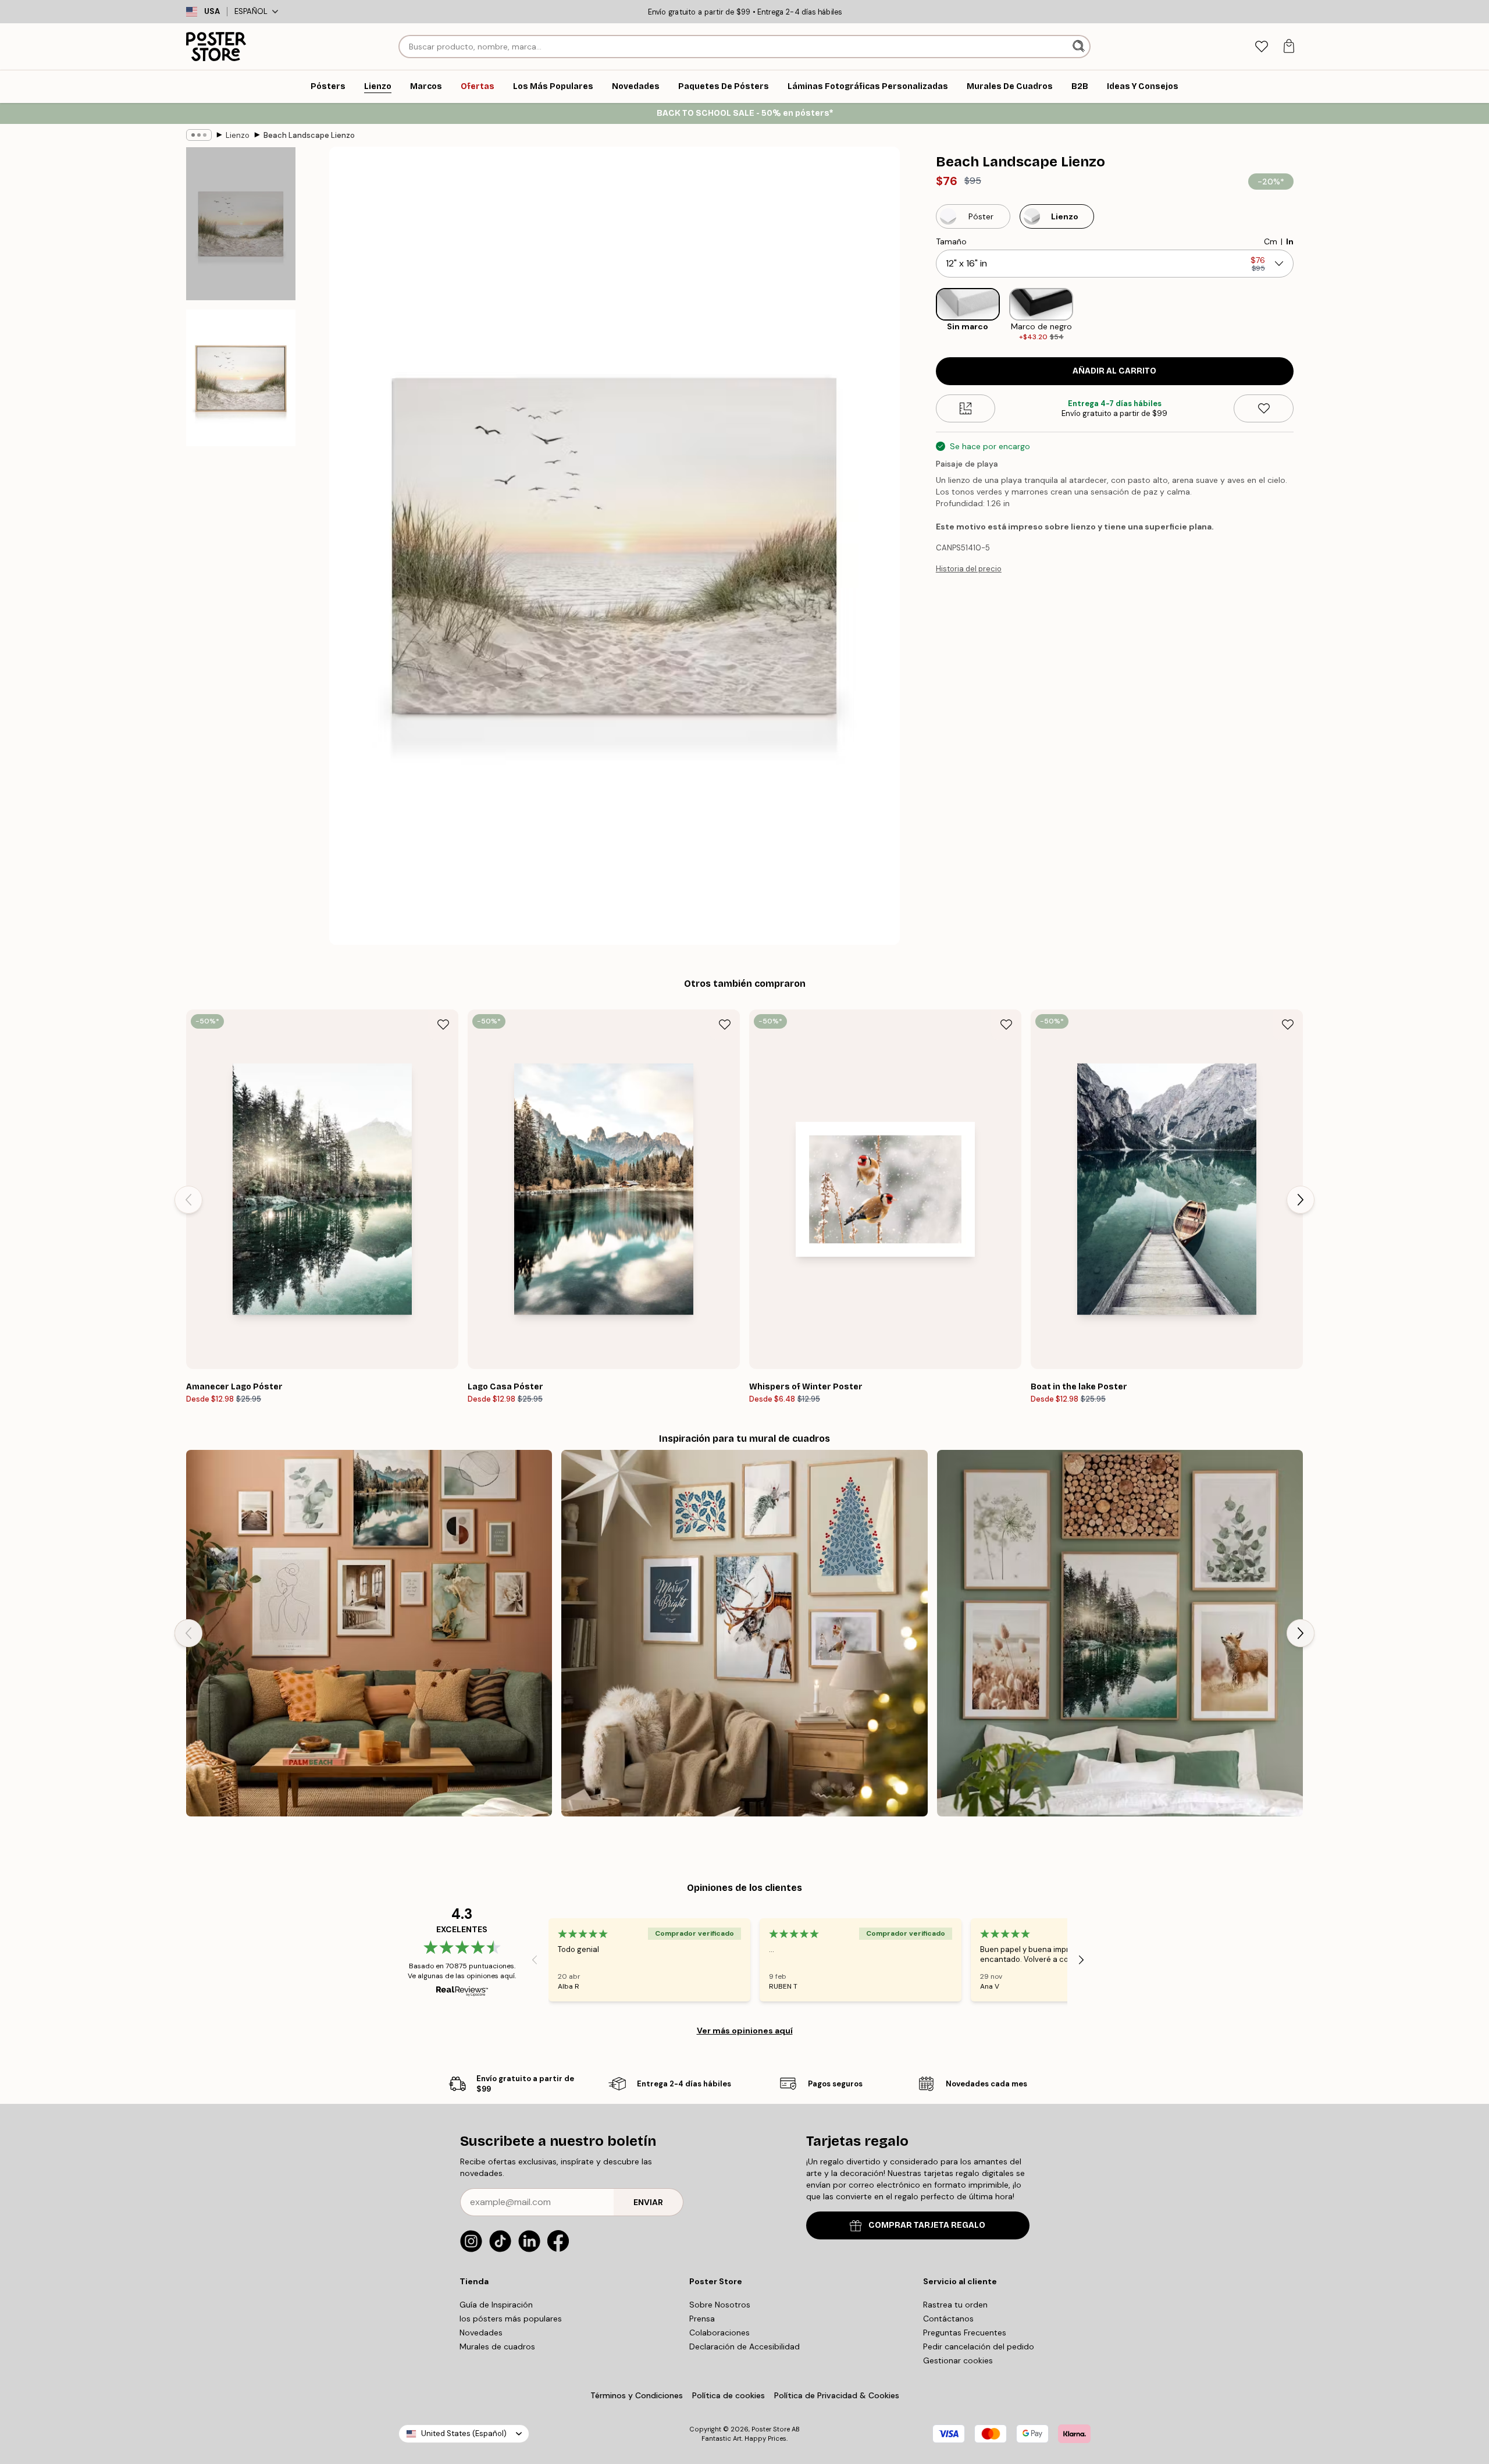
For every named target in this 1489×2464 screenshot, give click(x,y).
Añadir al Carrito (1114, 371)
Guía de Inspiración (496, 2305)
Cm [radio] (1271, 241)
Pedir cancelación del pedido (979, 2346)
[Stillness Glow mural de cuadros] (744, 1633)
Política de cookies (729, 2395)
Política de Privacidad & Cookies (837, 2395)
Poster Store (771, 2429)
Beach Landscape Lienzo (309, 135)
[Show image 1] (241, 224)
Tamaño (951, 241)
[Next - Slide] (1303, 315)
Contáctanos (948, 2319)
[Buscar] (1080, 47)
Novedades (481, 2333)
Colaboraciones (719, 2333)
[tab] (1261, 47)
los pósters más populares (511, 2319)
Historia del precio (969, 569)
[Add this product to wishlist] (1264, 408)
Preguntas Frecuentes (965, 2333)
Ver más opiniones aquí (745, 2031)
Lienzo (238, 135)
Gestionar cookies (958, 2360)
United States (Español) (464, 2433)
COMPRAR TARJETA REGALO (927, 2225)
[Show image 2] (241, 378)
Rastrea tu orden (955, 2305)
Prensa (702, 2319)
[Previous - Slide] (927, 315)
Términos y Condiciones (637, 2395)
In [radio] (1290, 241)
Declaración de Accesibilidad (744, 2346)
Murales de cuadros (497, 2346)
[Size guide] (966, 408)
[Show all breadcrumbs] (199, 135)
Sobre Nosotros (720, 2305)
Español (251, 11)
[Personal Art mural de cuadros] (369, 1633)
